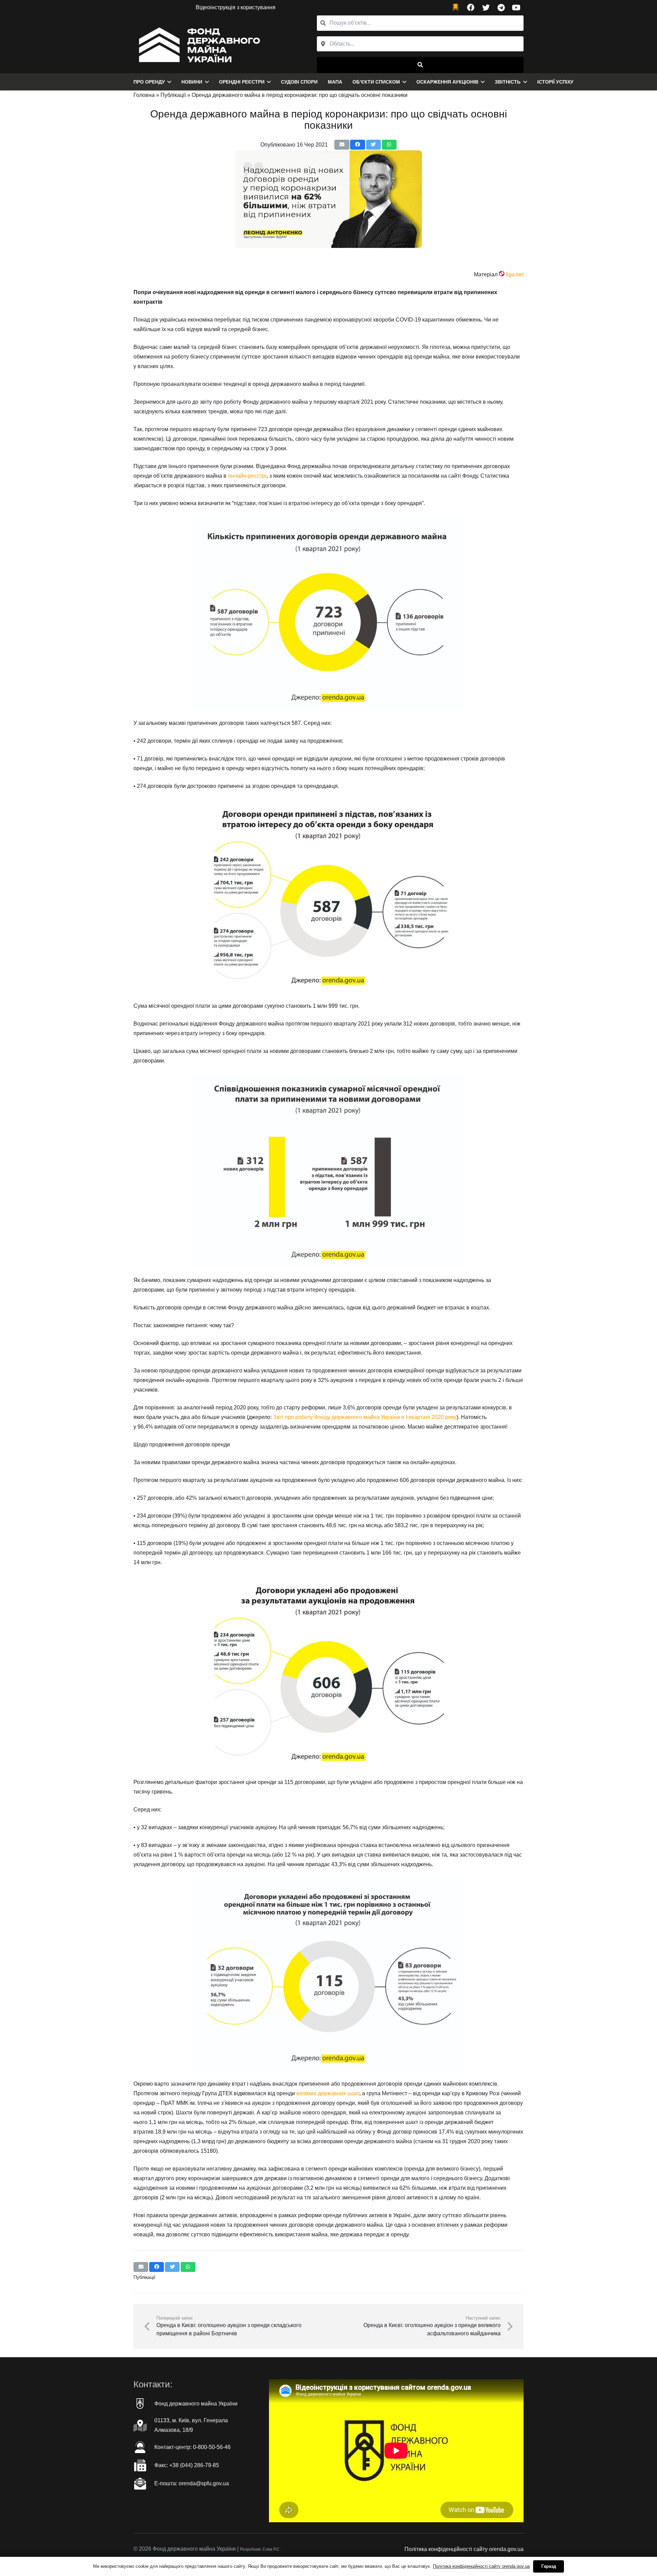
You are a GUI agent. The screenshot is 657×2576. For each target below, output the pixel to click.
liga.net (515, 274)
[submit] (420, 65)
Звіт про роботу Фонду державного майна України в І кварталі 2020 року (365, 1417)
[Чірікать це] (373, 145)
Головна (144, 95)
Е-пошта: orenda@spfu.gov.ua (192, 2483)
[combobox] (420, 44)
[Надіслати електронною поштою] (342, 145)
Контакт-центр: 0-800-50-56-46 (192, 2447)
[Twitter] (486, 8)
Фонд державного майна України (196, 2404)
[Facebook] (471, 8)
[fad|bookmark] (457, 8)
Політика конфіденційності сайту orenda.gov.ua (464, 2549)
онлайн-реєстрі (247, 476)
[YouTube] (516, 8)
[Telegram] (501, 8)
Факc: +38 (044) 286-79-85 (187, 2465)
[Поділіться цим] (357, 145)
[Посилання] (198, 44)
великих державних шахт (328, 2093)
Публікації (173, 95)
